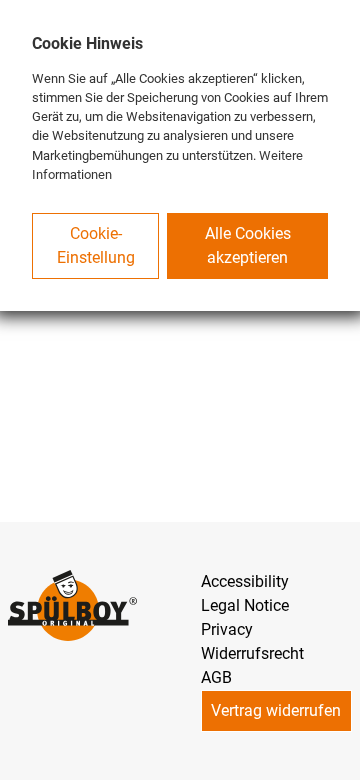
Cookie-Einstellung (96, 245)
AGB (216, 677)
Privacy (227, 629)
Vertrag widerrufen (276, 710)
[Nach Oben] (336, 756)
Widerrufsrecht (252, 653)
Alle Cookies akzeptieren (248, 245)
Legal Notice (245, 605)
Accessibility (245, 581)
